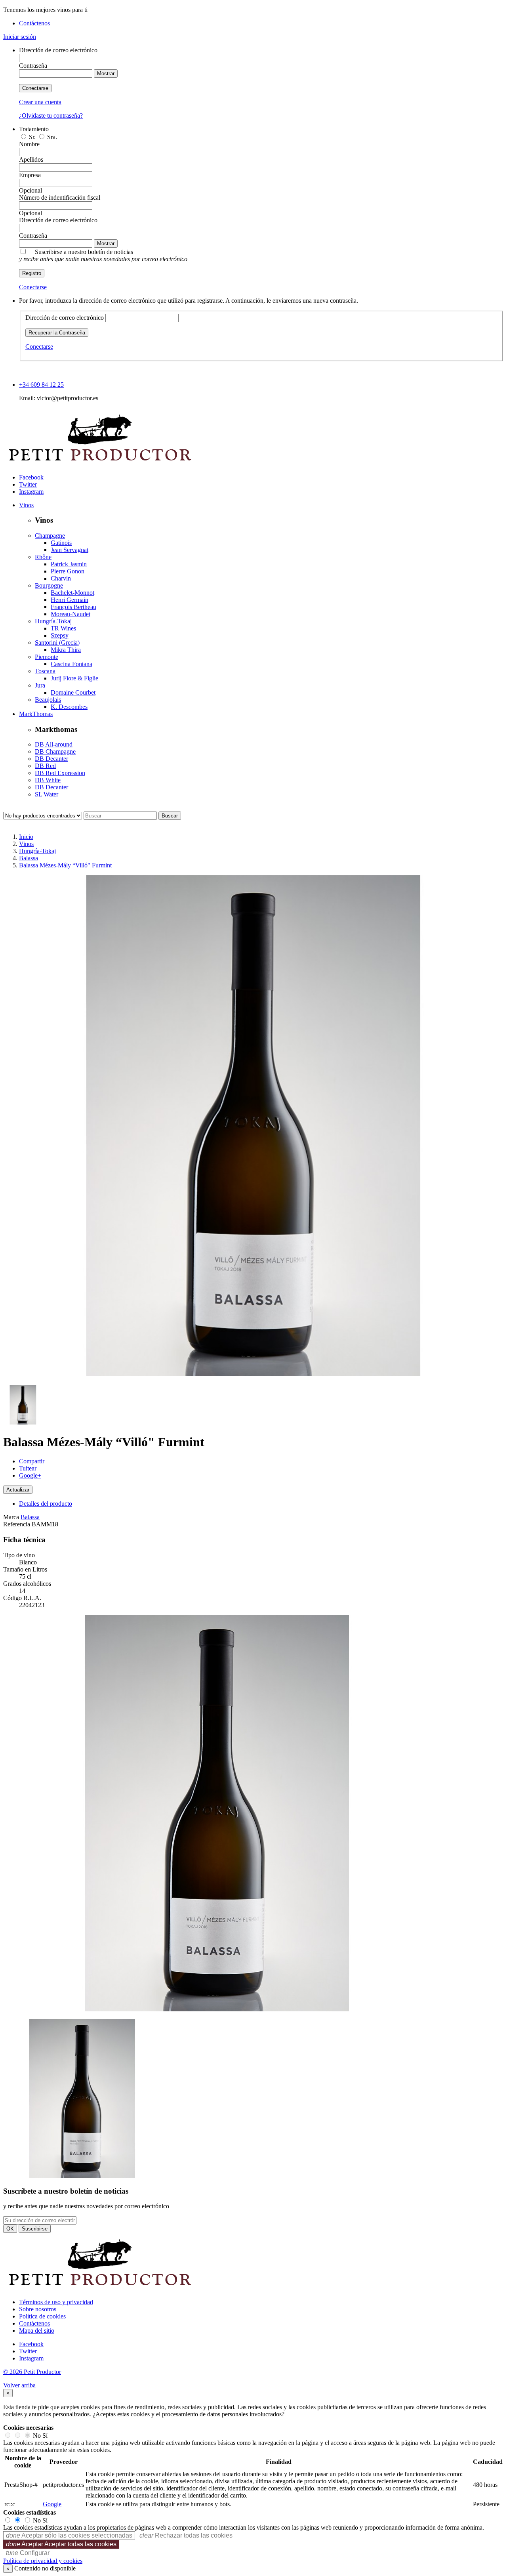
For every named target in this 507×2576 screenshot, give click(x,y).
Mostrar (106, 74)
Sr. (33, 137)
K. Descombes (69, 707)
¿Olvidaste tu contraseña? (51, 116)
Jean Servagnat (70, 550)
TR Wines (63, 628)
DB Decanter (51, 759)
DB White (48, 780)
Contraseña (33, 66)
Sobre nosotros (38, 2309)
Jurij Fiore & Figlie (74, 678)
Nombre (29, 144)
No (37, 2436)
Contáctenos (34, 23)
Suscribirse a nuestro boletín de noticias (103, 255)
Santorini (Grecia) (57, 643)
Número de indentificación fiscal (60, 198)
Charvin (61, 578)
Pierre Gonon (68, 571)
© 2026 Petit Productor (32, 2372)
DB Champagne (55, 751)
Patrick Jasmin (69, 564)
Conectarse (35, 88)
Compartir (32, 1461)
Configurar (28, 2553)
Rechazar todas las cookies (186, 2535)
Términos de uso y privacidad (56, 2302)
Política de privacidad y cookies (43, 2561)
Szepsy (60, 635)
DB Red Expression (60, 773)
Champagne (50, 536)
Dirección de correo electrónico (58, 50)
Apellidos (31, 159)
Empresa (30, 175)
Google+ (30, 1475)
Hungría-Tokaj (53, 621)
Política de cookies (42, 2316)
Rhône (43, 557)
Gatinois (61, 543)
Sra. (52, 137)
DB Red (45, 766)
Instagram (31, 492)
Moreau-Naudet (71, 614)
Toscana (45, 671)
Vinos (26, 505)
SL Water (47, 794)
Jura (40, 685)
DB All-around (54, 744)
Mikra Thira (66, 650)
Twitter (28, 484)
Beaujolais (48, 700)
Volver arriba (23, 2385)
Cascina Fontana (71, 664)
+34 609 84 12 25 (41, 385)
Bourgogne (49, 585)
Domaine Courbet (73, 692)
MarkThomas (36, 714)
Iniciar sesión (20, 37)
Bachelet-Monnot (72, 593)
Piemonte (47, 657)
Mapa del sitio (37, 2331)
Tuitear (28, 1468)
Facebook (31, 477)
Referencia (17, 1524)
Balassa (30, 1517)
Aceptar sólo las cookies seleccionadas (69, 2535)
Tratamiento (34, 129)
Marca (11, 1517)
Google (52, 2504)
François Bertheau (73, 607)
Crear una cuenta (40, 102)
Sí (45, 2436)
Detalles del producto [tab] (46, 1504)
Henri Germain (70, 600)
